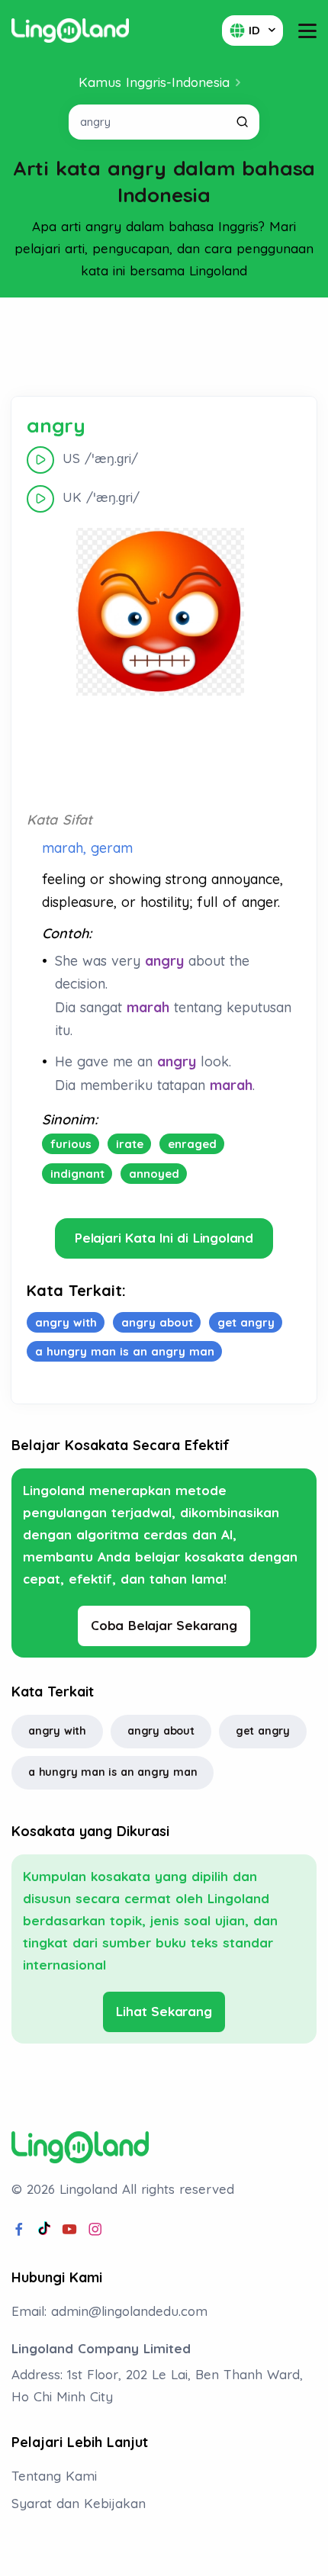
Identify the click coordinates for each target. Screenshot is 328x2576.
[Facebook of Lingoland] (19, 2230)
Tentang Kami (54, 2476)
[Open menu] (307, 31)
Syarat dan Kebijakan (79, 2503)
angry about (161, 1731)
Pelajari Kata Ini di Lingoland (164, 1238)
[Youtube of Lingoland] (69, 2230)
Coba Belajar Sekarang (164, 1625)
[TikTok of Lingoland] (44, 2230)
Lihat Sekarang (164, 2011)
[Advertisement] (164, 347)
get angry (263, 1731)
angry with (57, 1731)
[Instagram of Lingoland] (95, 2230)
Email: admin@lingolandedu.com (109, 2311)
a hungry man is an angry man (113, 1772)
